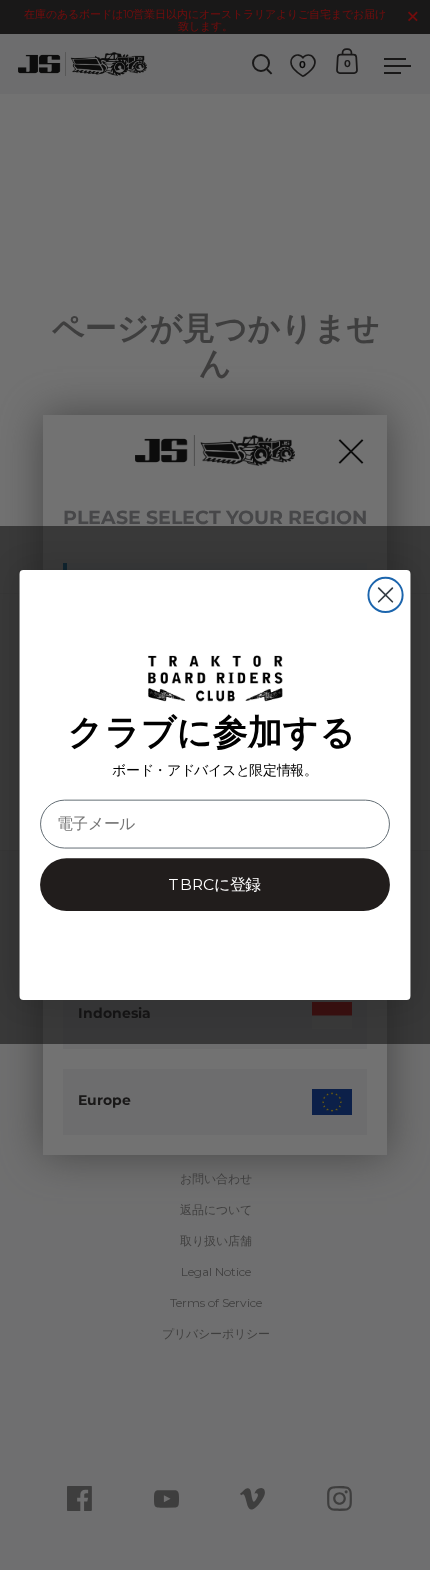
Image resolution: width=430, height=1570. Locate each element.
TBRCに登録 (215, 884)
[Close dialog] (385, 595)
